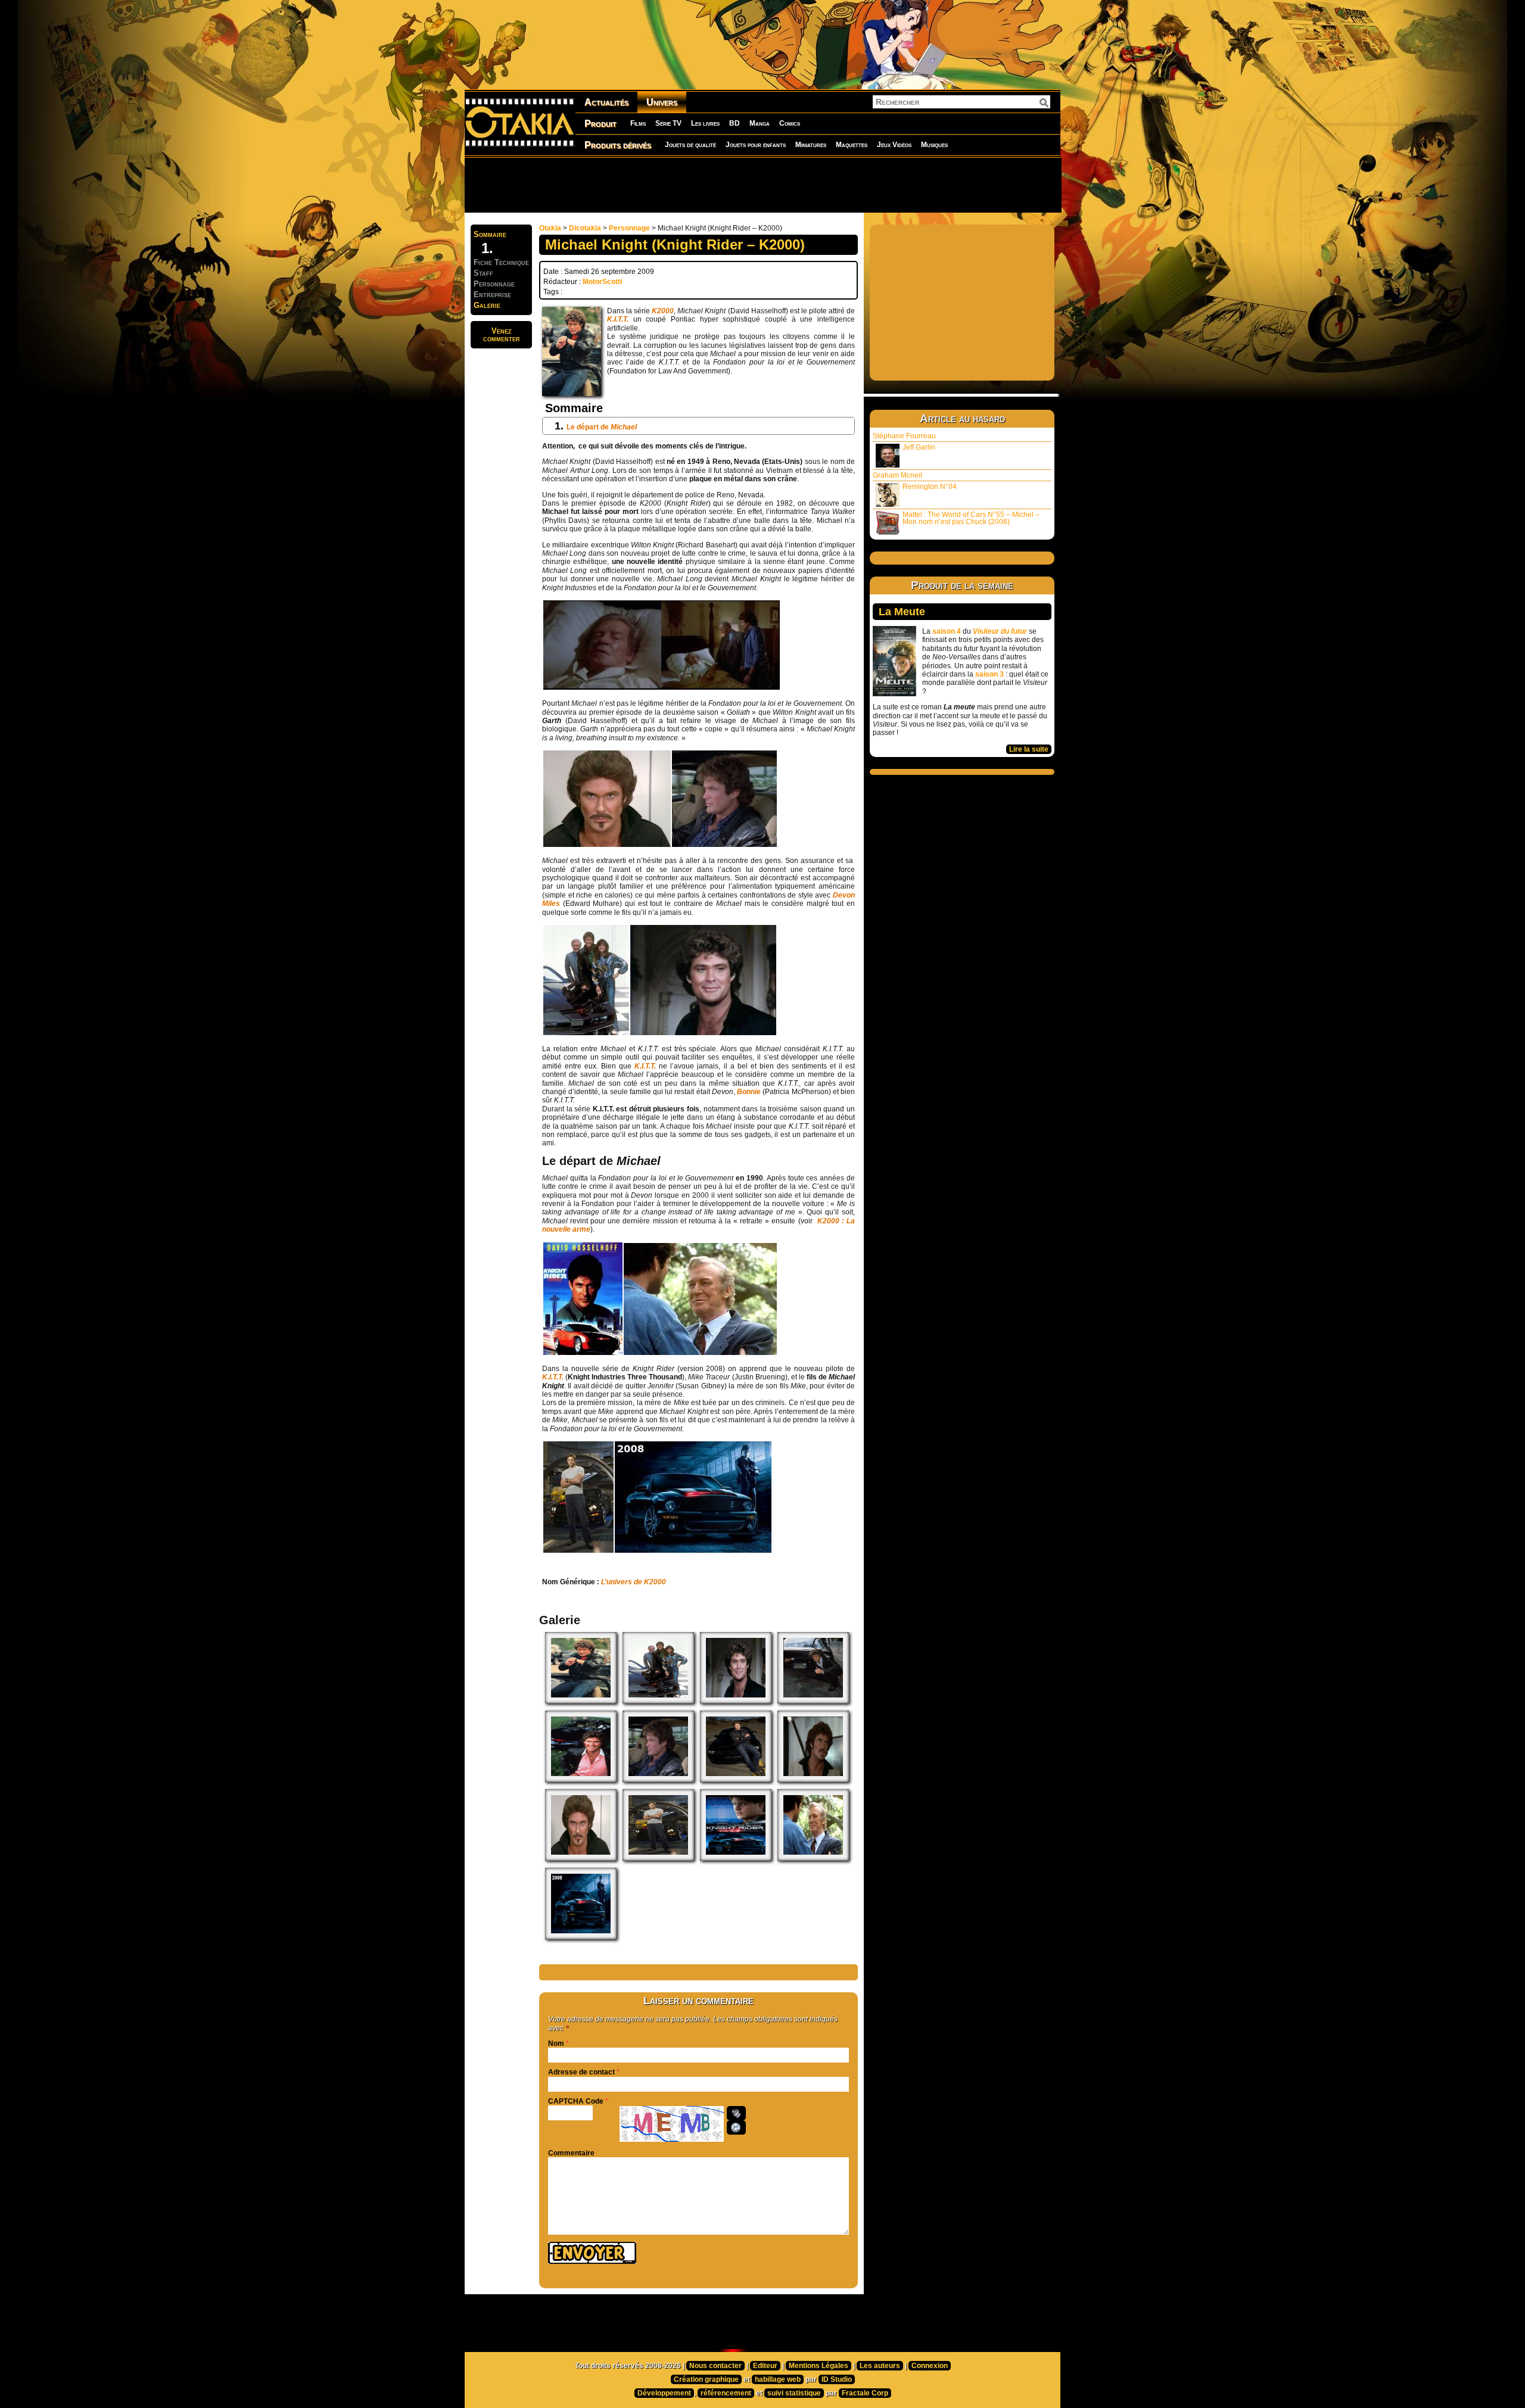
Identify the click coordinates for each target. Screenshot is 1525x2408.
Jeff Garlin (919, 447)
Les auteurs (880, 2366)
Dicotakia (585, 228)
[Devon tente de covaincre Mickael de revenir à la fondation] (700, 1353)
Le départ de (602, 427)
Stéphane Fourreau (904, 436)
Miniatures (811, 145)
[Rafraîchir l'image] (736, 2127)
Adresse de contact (581, 2072)
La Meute (902, 612)
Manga (760, 123)
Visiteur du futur (1000, 631)
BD (735, 123)
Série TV (668, 123)
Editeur (765, 2366)
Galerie (487, 305)
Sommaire (490, 234)
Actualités (606, 102)
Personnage (629, 228)
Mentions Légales (818, 2366)
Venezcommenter (502, 335)
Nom (556, 2043)
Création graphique (706, 2379)
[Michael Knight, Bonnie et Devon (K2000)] (586, 1033)
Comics (790, 123)
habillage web (778, 2379)
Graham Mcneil (897, 475)
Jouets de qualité (690, 145)
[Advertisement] (762, 185)
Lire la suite (1029, 749)
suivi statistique (794, 2393)
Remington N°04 (930, 487)
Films (638, 123)
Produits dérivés (618, 145)
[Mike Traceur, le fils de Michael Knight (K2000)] (578, 1550)
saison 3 (989, 674)
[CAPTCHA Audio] (736, 2113)
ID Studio (837, 2379)
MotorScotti (602, 282)
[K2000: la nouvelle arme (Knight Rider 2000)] (583, 1353)
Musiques (934, 145)
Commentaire (571, 2153)
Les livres (705, 123)
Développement (664, 2393)
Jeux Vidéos (894, 145)
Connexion (930, 2366)
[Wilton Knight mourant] (662, 687)
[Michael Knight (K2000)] (724, 845)
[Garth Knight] (607, 845)
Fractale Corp (865, 2393)
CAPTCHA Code (576, 2101)
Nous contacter (715, 2366)
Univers (662, 102)
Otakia (550, 228)
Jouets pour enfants (756, 145)
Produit (600, 124)
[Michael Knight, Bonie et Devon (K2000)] (658, 1701)
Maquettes (852, 145)
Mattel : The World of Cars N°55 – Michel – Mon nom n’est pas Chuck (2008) (971, 518)
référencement (726, 2393)
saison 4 (947, 631)
